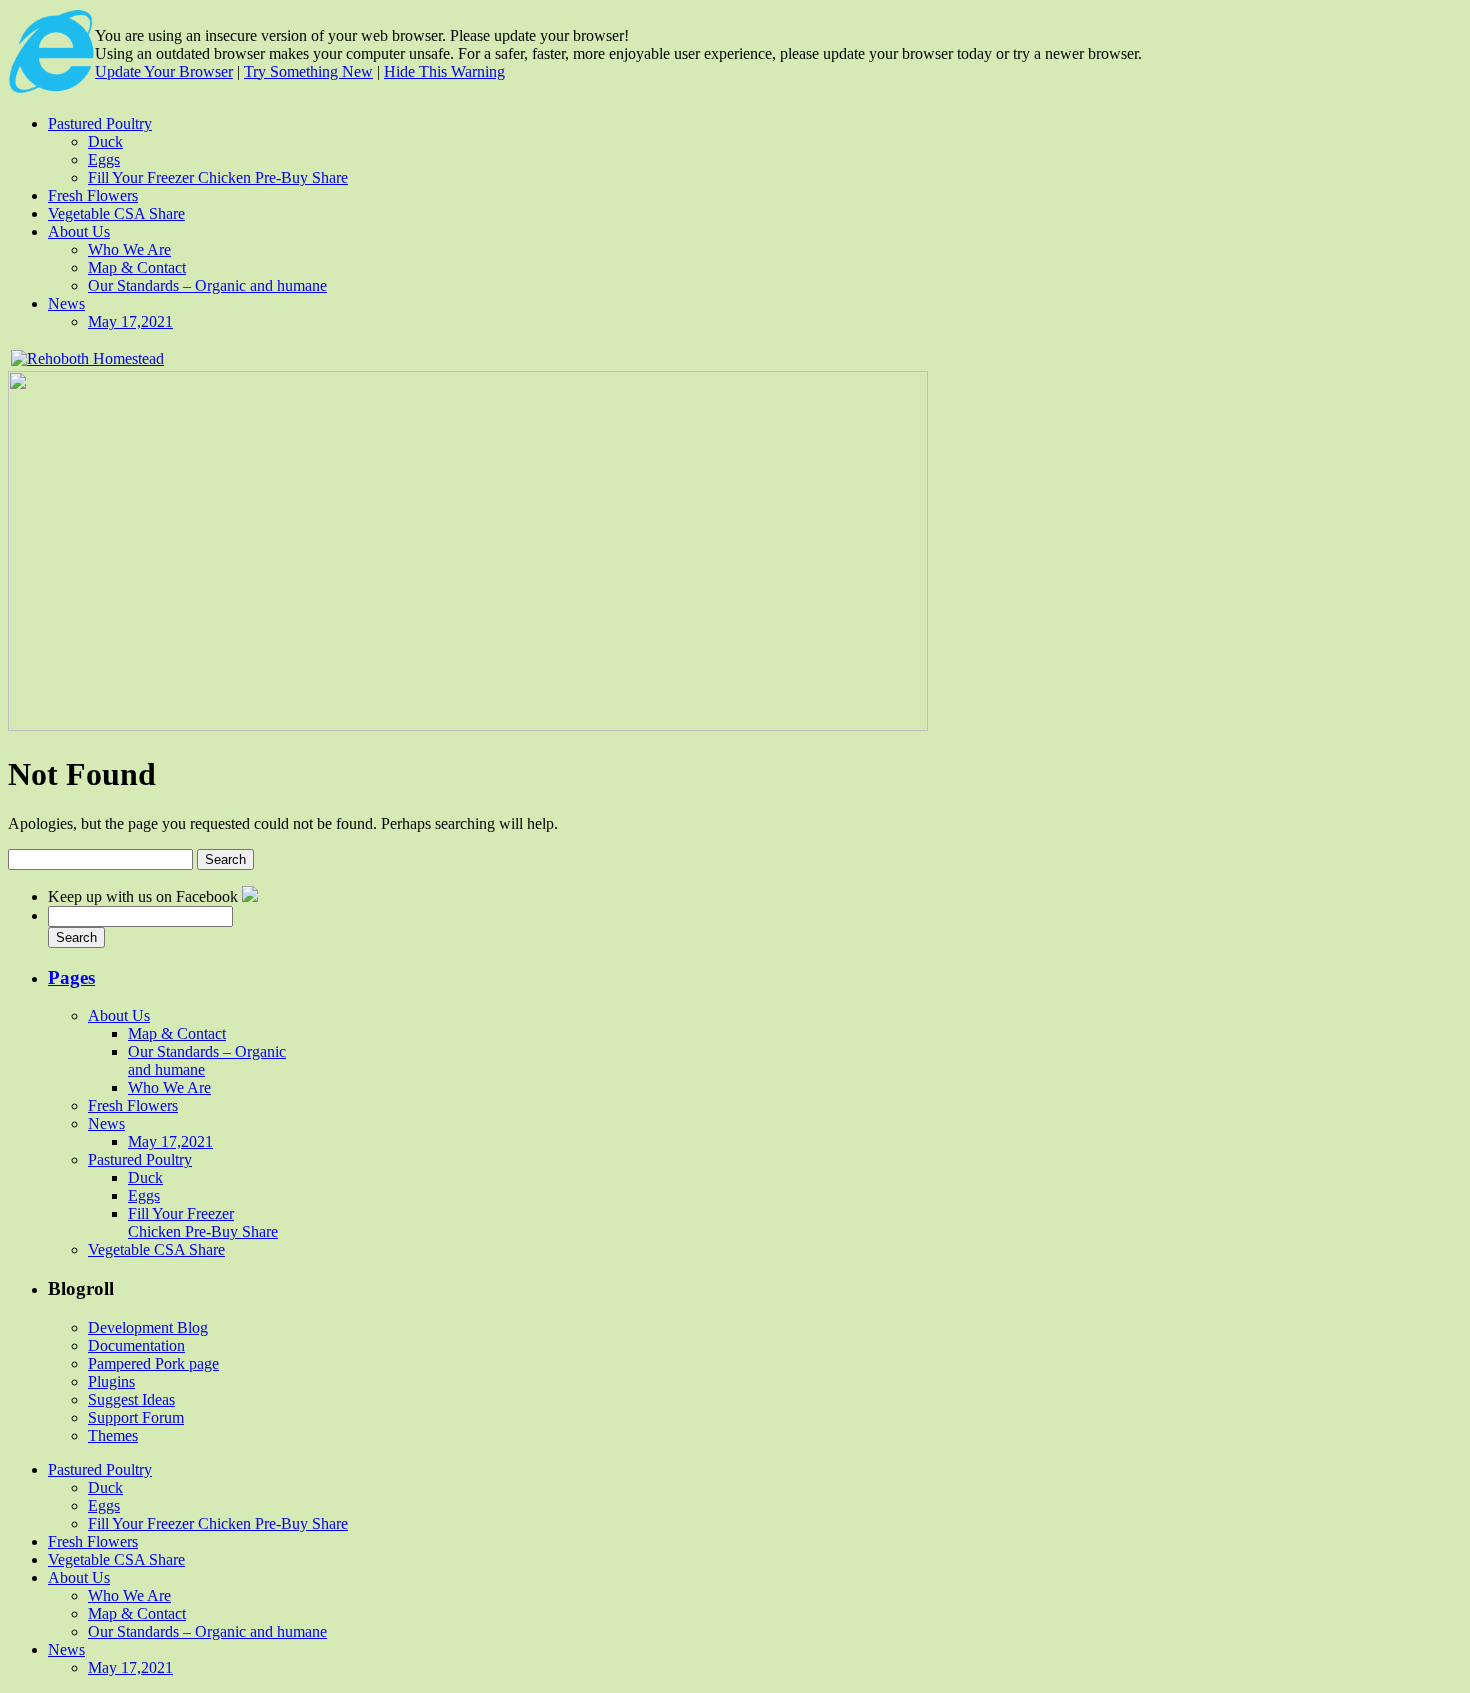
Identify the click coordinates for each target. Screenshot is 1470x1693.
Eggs (104, 159)
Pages (71, 977)
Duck (105, 141)
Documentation (136, 1345)
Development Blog (148, 1327)
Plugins (111, 1381)
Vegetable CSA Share (116, 213)
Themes (113, 1435)
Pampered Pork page (153, 1363)
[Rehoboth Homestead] (250, 896)
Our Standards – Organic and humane (207, 285)
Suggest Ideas (131, 1399)
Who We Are (129, 249)
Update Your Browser (164, 71)
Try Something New (308, 71)
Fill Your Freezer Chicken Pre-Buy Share (218, 177)
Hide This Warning (444, 71)
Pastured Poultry (100, 123)
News (66, 303)
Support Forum (136, 1417)
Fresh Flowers (93, 195)
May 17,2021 (130, 321)
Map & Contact (137, 267)
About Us (79, 231)
